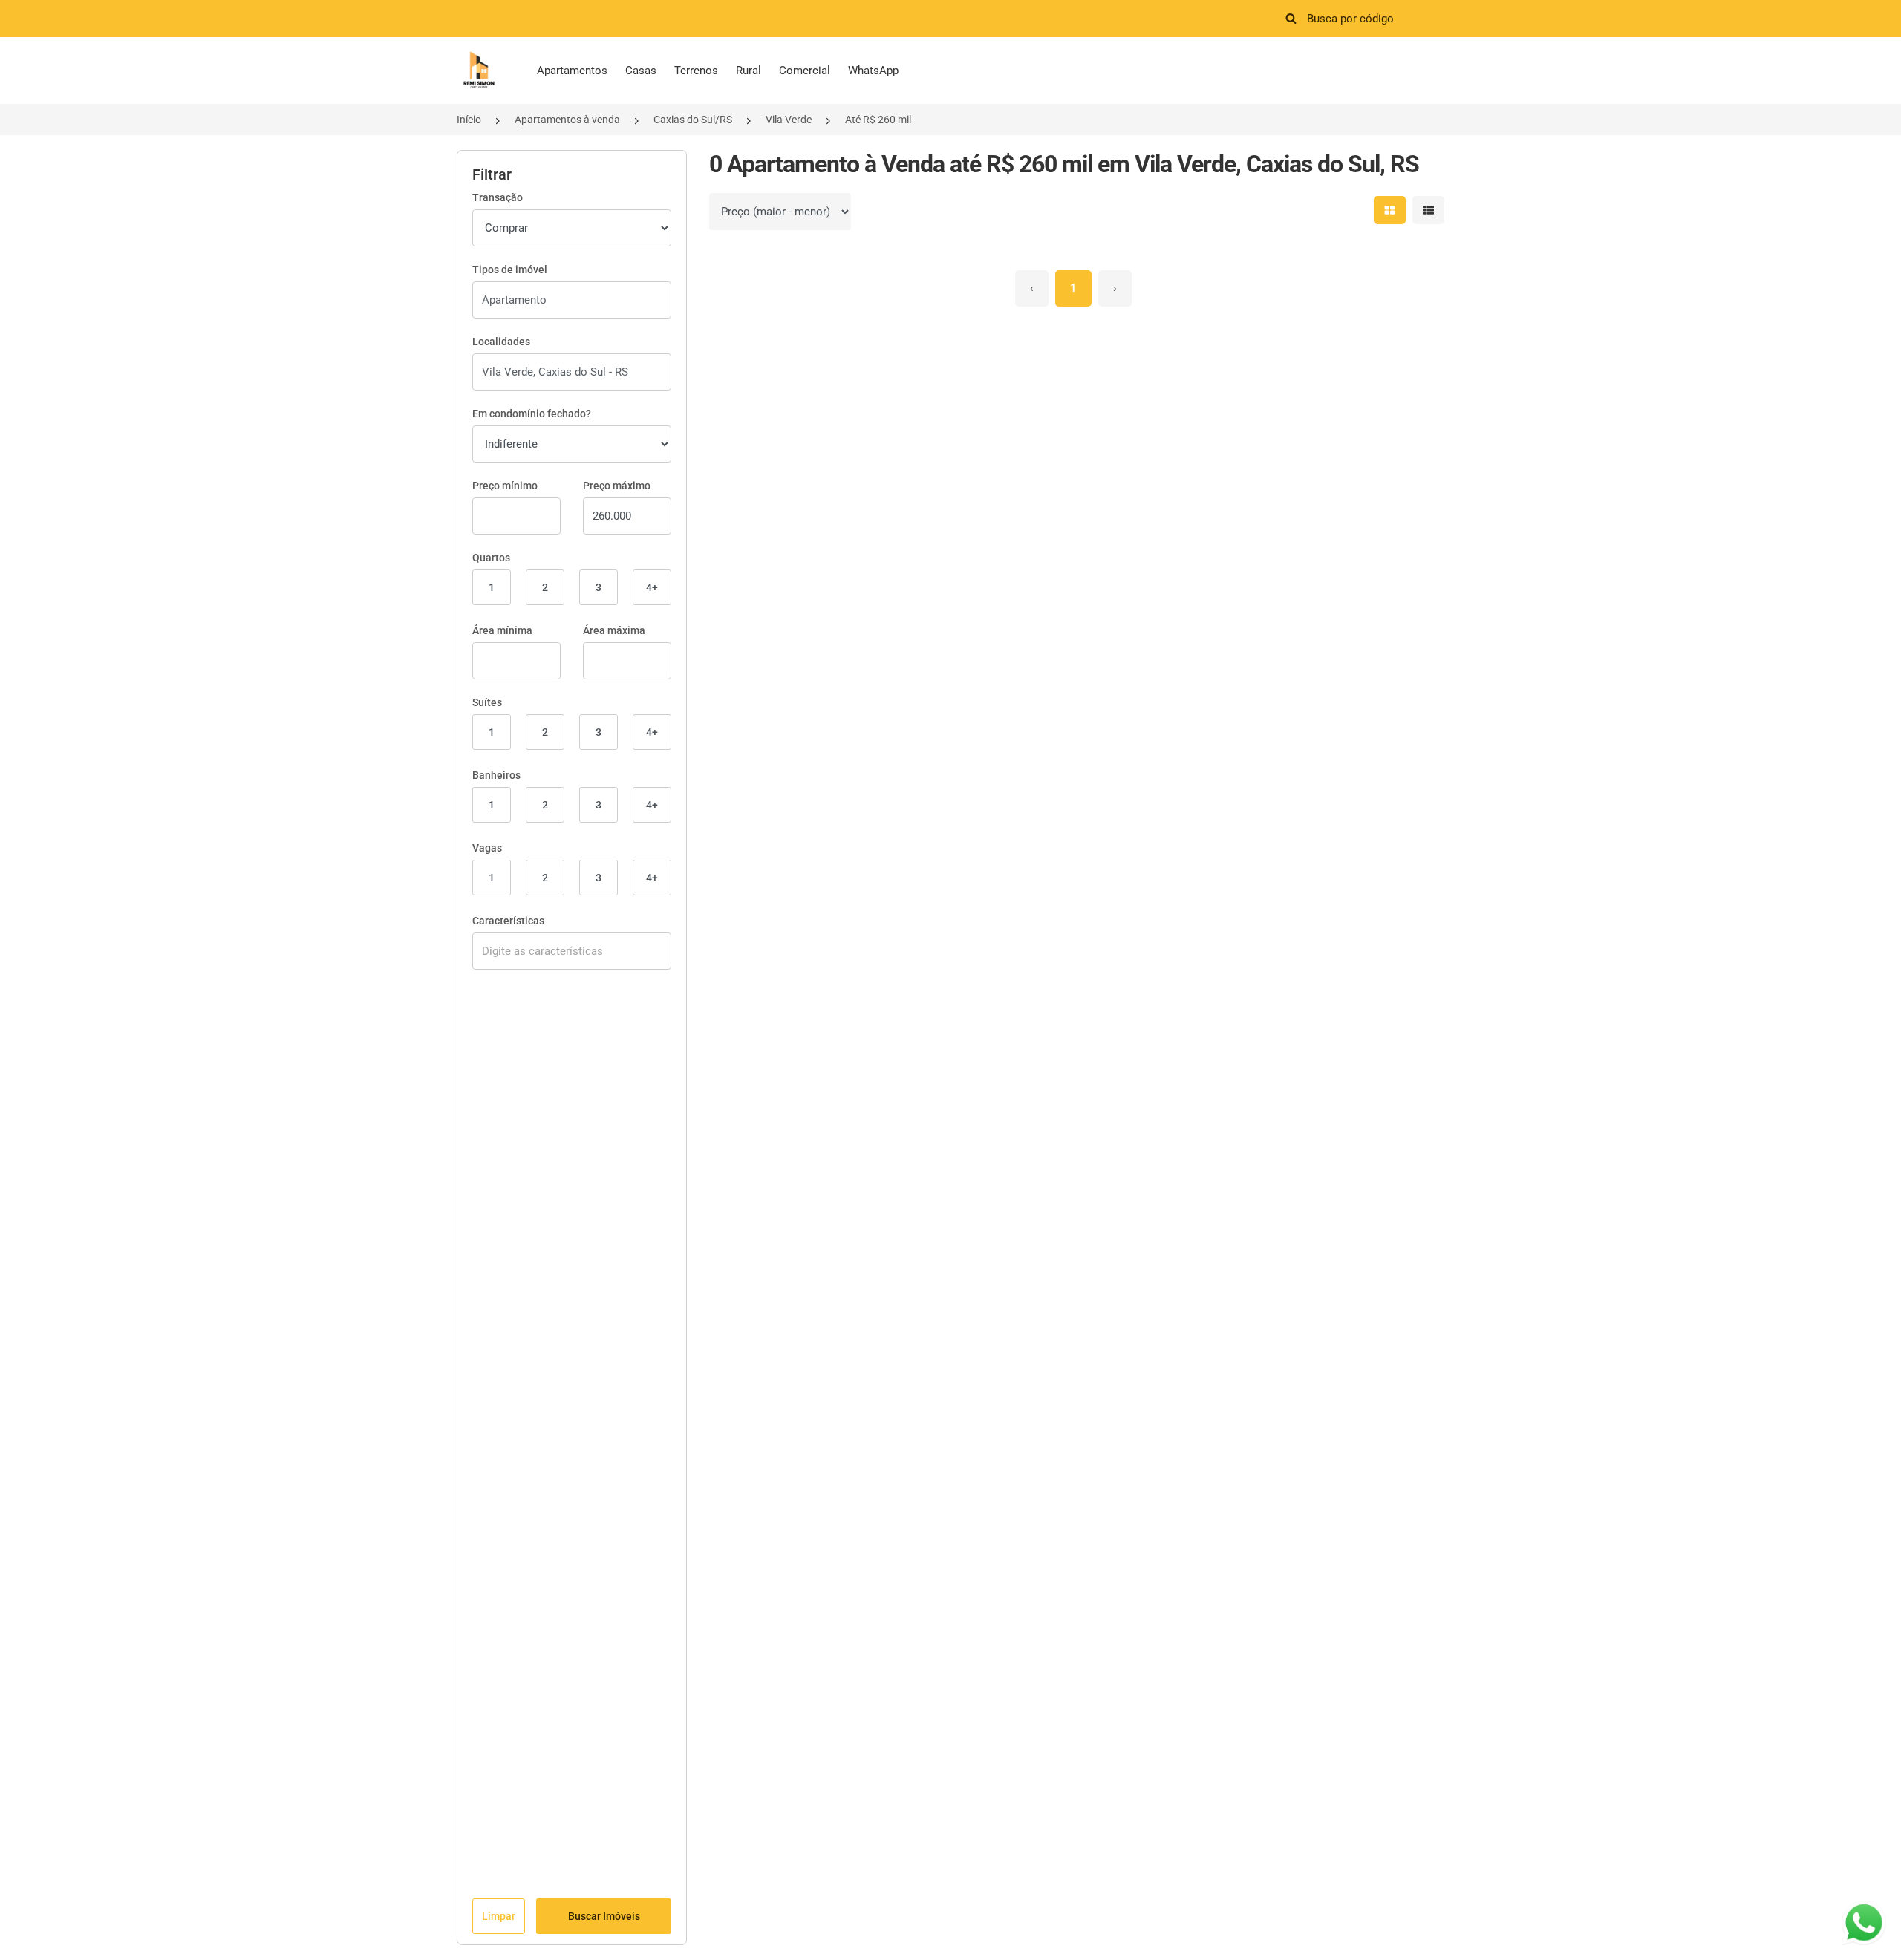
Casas (641, 71)
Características (508, 921)
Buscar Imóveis (604, 1916)
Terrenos (696, 71)
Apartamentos (572, 71)
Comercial (805, 71)
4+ (652, 587)
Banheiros (496, 775)
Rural (749, 71)
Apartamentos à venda (567, 120)
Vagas (487, 848)
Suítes (487, 702)
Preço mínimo (505, 486)
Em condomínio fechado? (532, 414)
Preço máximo (617, 486)
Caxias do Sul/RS (693, 120)
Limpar (499, 1916)
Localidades (501, 342)
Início (469, 120)
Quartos (491, 558)
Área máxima (614, 630)
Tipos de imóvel (510, 269)
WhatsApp (873, 71)
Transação (498, 197)
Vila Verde (789, 120)
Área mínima (502, 630)
